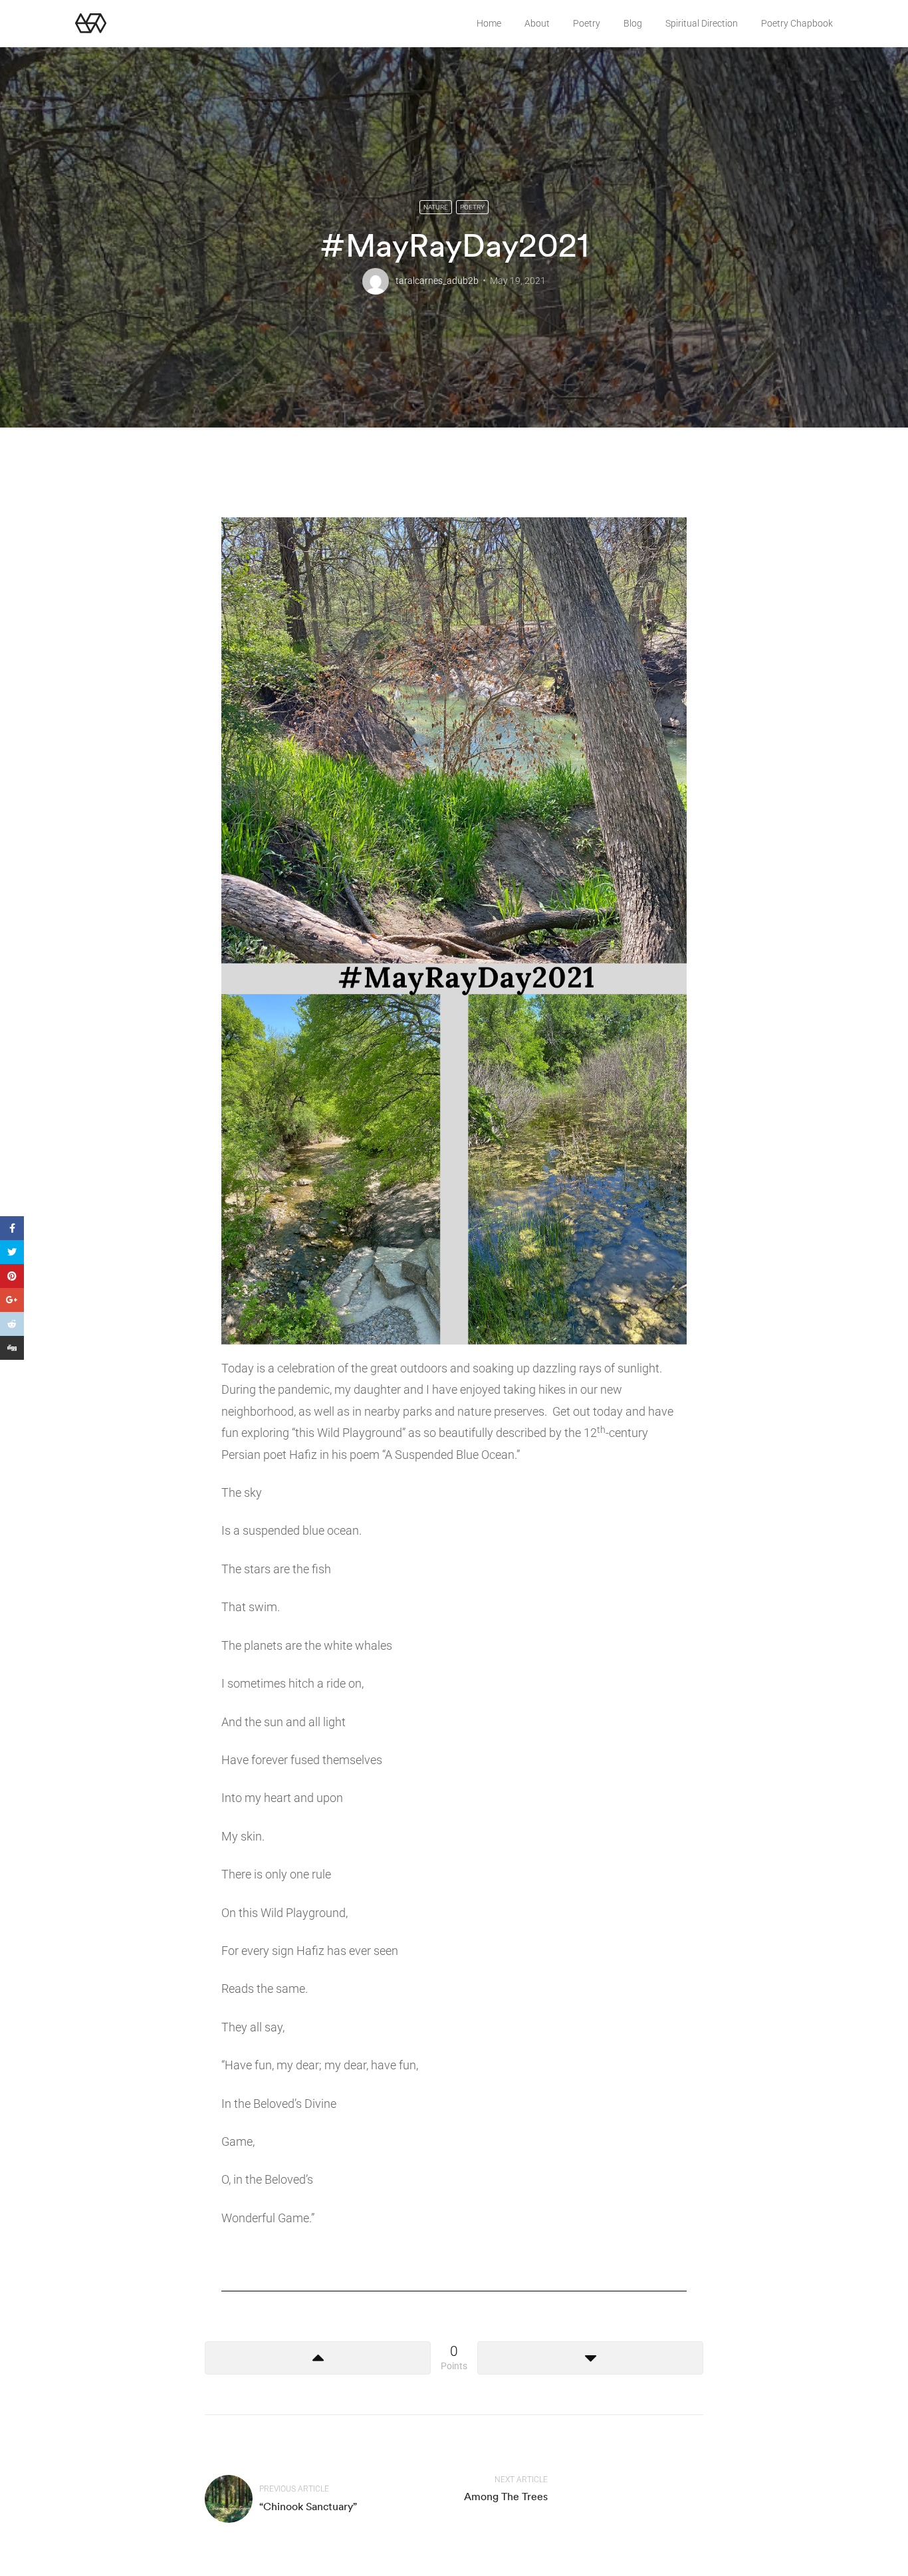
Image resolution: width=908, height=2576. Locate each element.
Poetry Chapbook (797, 23)
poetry (472, 207)
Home (489, 23)
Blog (633, 23)
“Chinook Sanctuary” (308, 2506)
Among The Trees (506, 2496)
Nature (436, 207)
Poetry (587, 23)
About (537, 23)
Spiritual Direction (702, 23)
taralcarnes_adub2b (437, 281)
